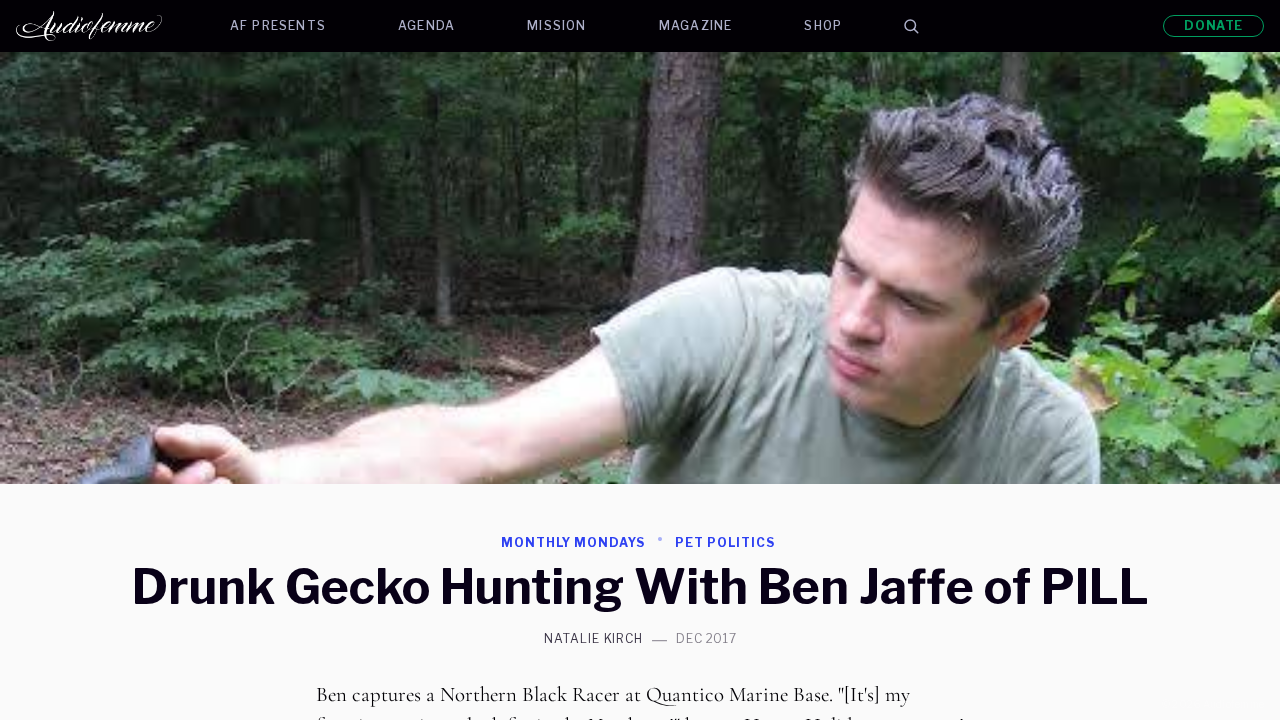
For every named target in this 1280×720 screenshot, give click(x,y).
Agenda (426, 25)
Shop (823, 25)
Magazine (696, 25)
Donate (1213, 25)
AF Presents (278, 25)
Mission (556, 25)
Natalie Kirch (593, 639)
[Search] (911, 26)
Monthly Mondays (573, 542)
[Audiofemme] (105, 26)
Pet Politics (725, 542)
